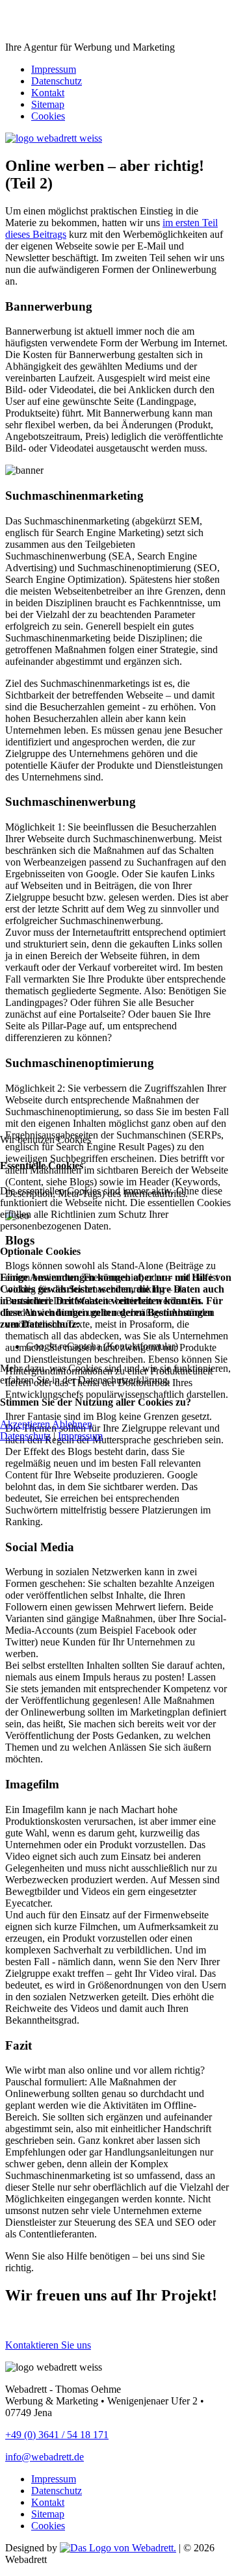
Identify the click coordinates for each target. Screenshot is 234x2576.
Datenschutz (25, 1436)
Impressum (80, 1436)
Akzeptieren (25, 1424)
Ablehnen (72, 1424)
